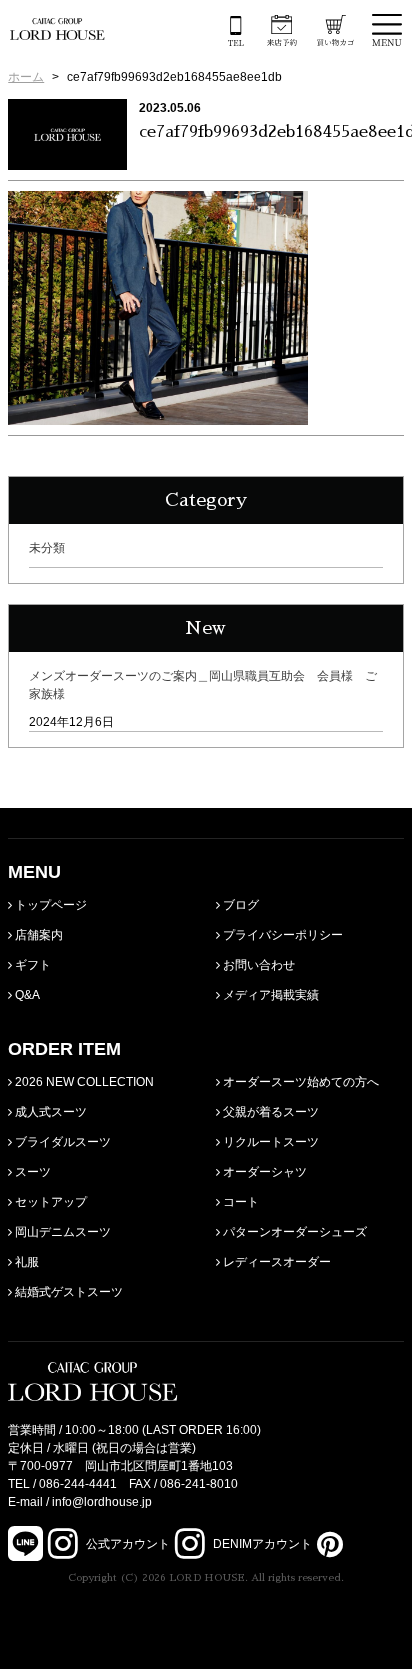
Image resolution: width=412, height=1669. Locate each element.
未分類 (47, 548)
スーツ (31, 1172)
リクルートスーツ (269, 1142)
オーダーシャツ (263, 1172)
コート (239, 1202)
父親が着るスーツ (269, 1112)
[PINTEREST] (327, 1544)
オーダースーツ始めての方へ (299, 1082)
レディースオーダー (275, 1262)
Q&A (26, 995)
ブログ (239, 905)
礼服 (25, 1262)
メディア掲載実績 (269, 995)
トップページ (49, 905)
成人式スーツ (49, 1112)
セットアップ (49, 1202)
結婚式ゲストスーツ (67, 1292)
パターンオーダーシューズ (293, 1232)
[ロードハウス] (57, 29)
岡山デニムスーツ (61, 1232)
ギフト (31, 965)
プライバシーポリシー (281, 935)
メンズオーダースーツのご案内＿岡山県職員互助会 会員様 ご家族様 (203, 685)
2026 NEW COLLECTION (83, 1082)
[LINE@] (25, 1543)
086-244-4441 (78, 1484)
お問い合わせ (257, 965)
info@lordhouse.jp (102, 1502)
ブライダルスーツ (61, 1142)
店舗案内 (37, 935)
